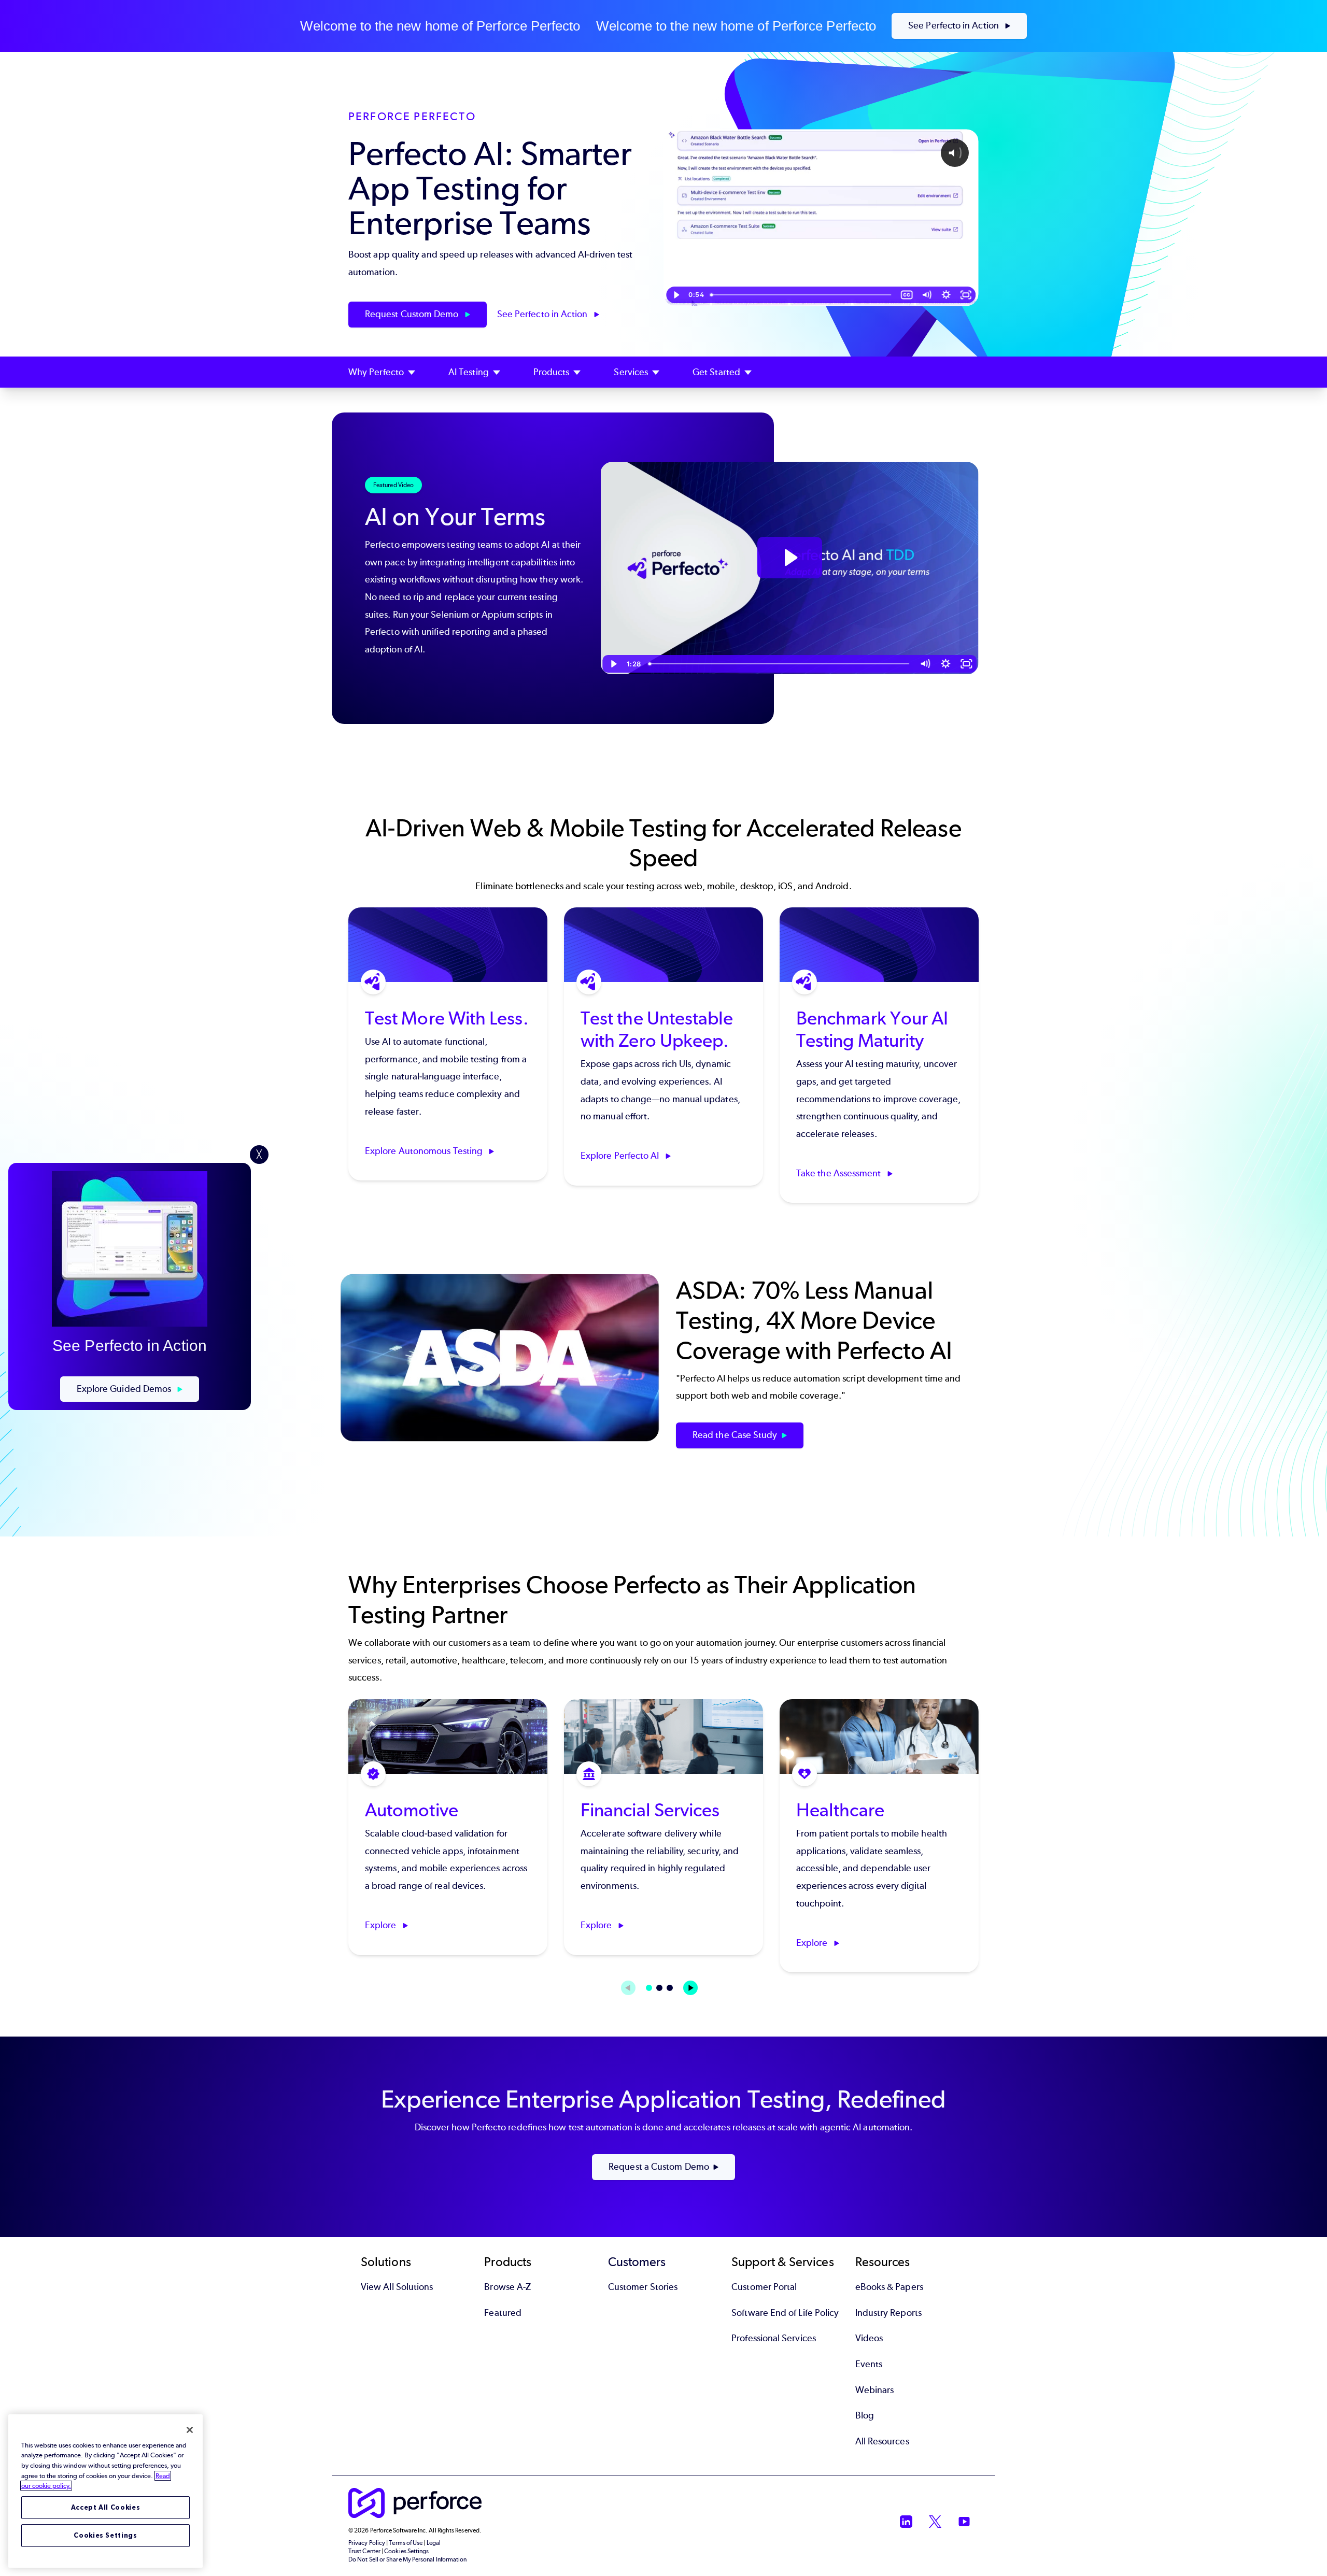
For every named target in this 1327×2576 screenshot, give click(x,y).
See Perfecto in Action (955, 25)
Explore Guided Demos (125, 1389)
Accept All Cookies (106, 2507)
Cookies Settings (105, 2535)
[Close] (190, 2430)
